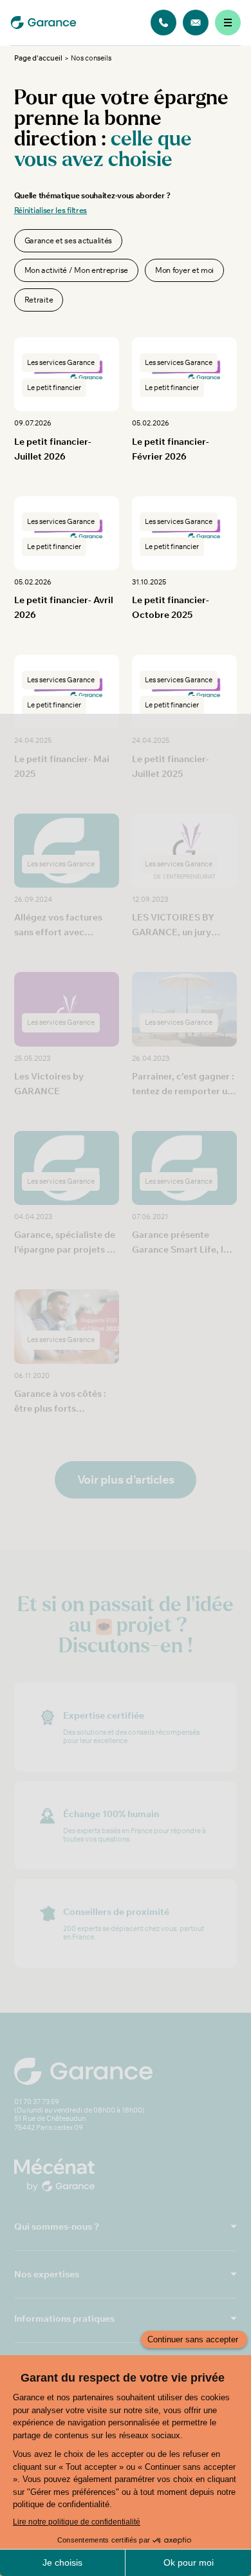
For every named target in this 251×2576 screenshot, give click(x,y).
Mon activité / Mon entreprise (76, 270)
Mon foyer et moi (184, 270)
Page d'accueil (38, 58)
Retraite (39, 300)
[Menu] (228, 23)
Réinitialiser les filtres (51, 210)
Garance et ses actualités (69, 240)
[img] (163, 23)
